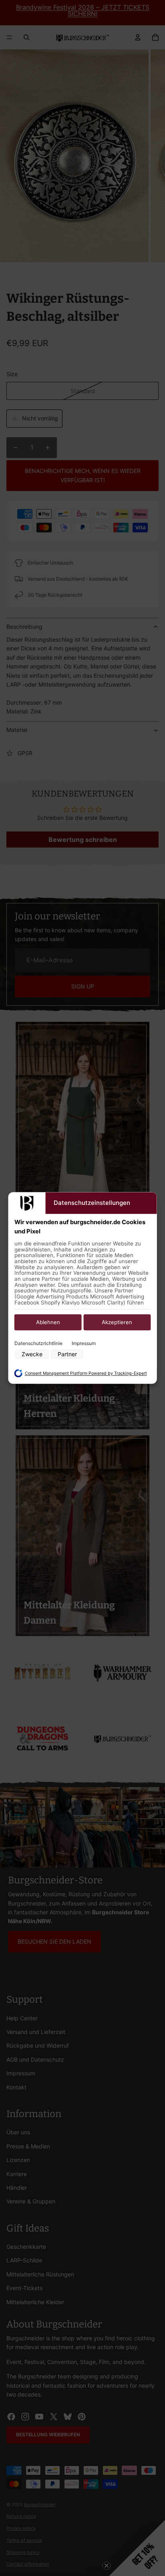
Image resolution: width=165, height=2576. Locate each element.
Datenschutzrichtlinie (38, 1343)
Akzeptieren (117, 1322)
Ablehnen (48, 1322)
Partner (67, 1354)
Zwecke (32, 1354)
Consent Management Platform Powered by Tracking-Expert (86, 1373)
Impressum (84, 1343)
